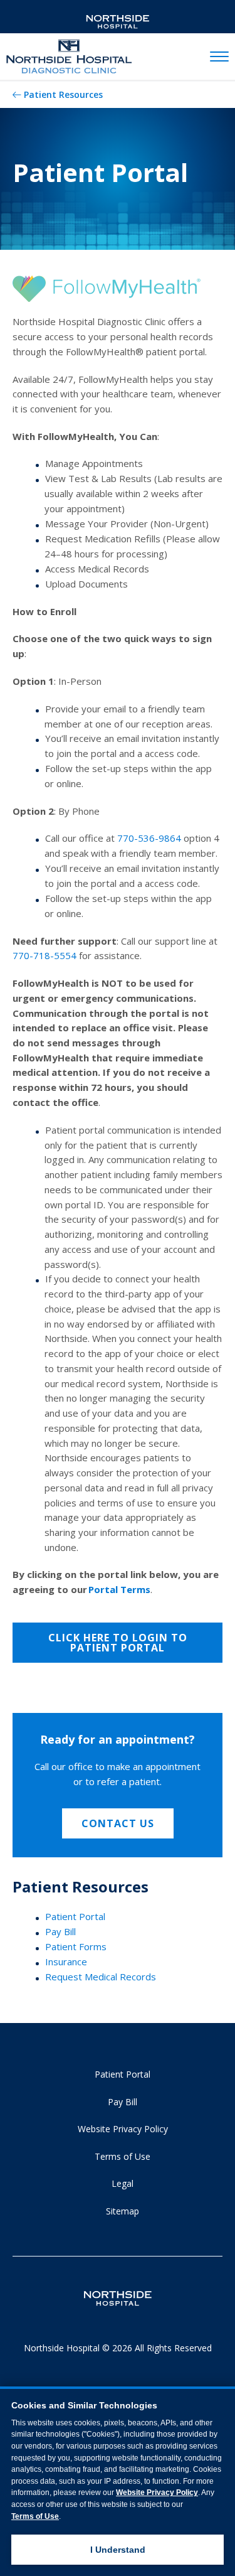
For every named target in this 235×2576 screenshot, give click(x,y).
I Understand (118, 2550)
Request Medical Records (101, 1977)
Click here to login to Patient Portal (118, 1643)
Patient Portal (75, 1916)
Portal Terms (119, 1589)
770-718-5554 (44, 955)
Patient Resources (63, 94)
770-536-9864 (149, 838)
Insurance (66, 1962)
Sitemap (123, 2211)
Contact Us (118, 1823)
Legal (123, 2183)
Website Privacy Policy (123, 2129)
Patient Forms (76, 1946)
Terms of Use (123, 2156)
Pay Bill (60, 1931)
